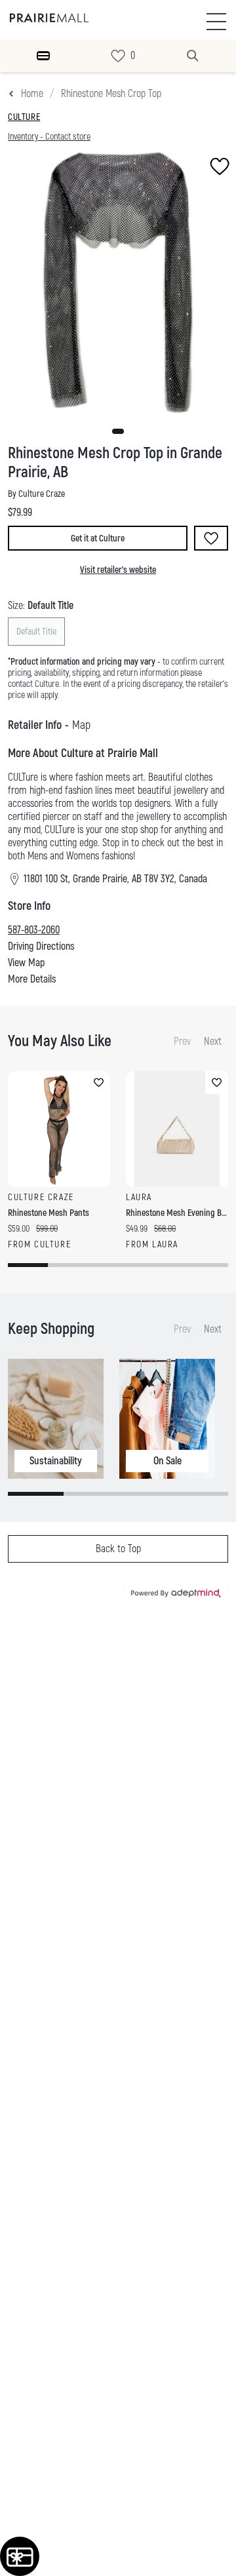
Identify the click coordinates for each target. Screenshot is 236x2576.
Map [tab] (81, 725)
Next (213, 1042)
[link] (118, 56)
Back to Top (118, 1549)
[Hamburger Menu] (43, 56)
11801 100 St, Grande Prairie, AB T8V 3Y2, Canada (115, 879)
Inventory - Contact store (49, 137)
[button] (118, 431)
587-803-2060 (34, 930)
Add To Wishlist (211, 538)
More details (32, 979)
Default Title (36, 632)
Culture (24, 117)
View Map (26, 963)
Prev (182, 1042)
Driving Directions (41, 946)
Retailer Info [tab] (35, 725)
